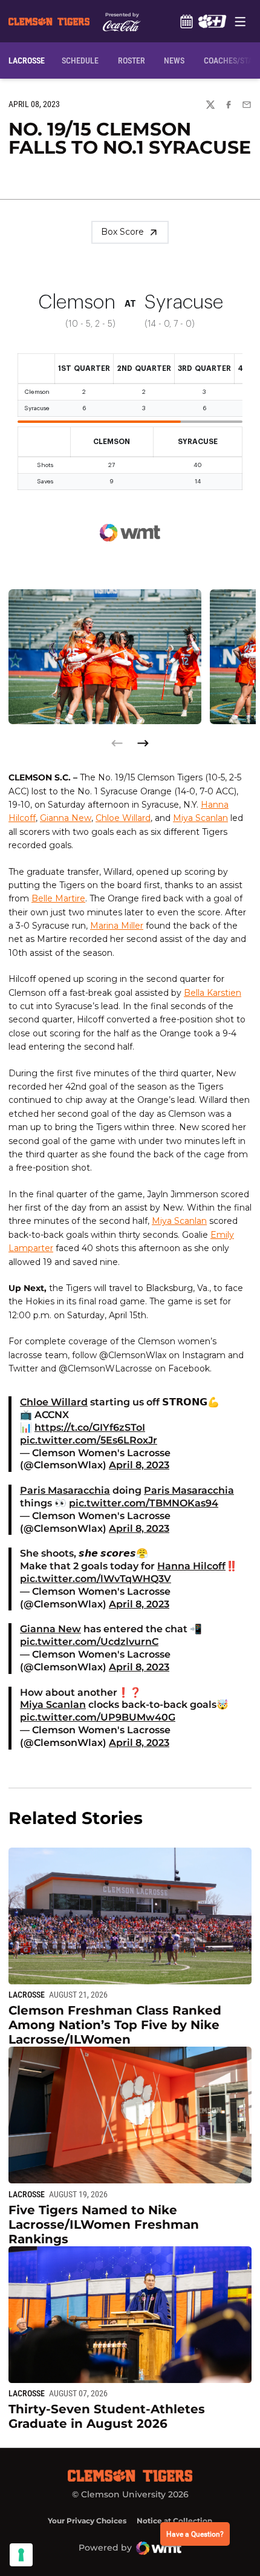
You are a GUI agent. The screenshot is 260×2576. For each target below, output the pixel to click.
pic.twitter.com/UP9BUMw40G (98, 1717)
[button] (143, 743)
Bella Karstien (213, 993)
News (174, 60)
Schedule (186, 21)
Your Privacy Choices (87, 2521)
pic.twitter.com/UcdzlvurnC (89, 1642)
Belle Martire (58, 898)
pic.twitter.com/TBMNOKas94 (144, 1503)
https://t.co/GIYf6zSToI (90, 1427)
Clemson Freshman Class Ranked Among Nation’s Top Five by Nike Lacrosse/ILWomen (115, 2025)
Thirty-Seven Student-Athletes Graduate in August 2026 (107, 2416)
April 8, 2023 (139, 1465)
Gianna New (66, 818)
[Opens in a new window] (212, 21)
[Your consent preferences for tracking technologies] (21, 2555)
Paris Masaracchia (65, 1490)
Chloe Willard (123, 818)
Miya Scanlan (200, 818)
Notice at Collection (174, 2521)
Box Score (122, 232)
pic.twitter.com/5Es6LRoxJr (89, 1440)
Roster (132, 60)
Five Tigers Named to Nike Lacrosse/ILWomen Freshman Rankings (104, 2225)
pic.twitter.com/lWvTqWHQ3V (96, 1579)
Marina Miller (117, 926)
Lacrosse (27, 1995)
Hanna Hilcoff (191, 1566)
